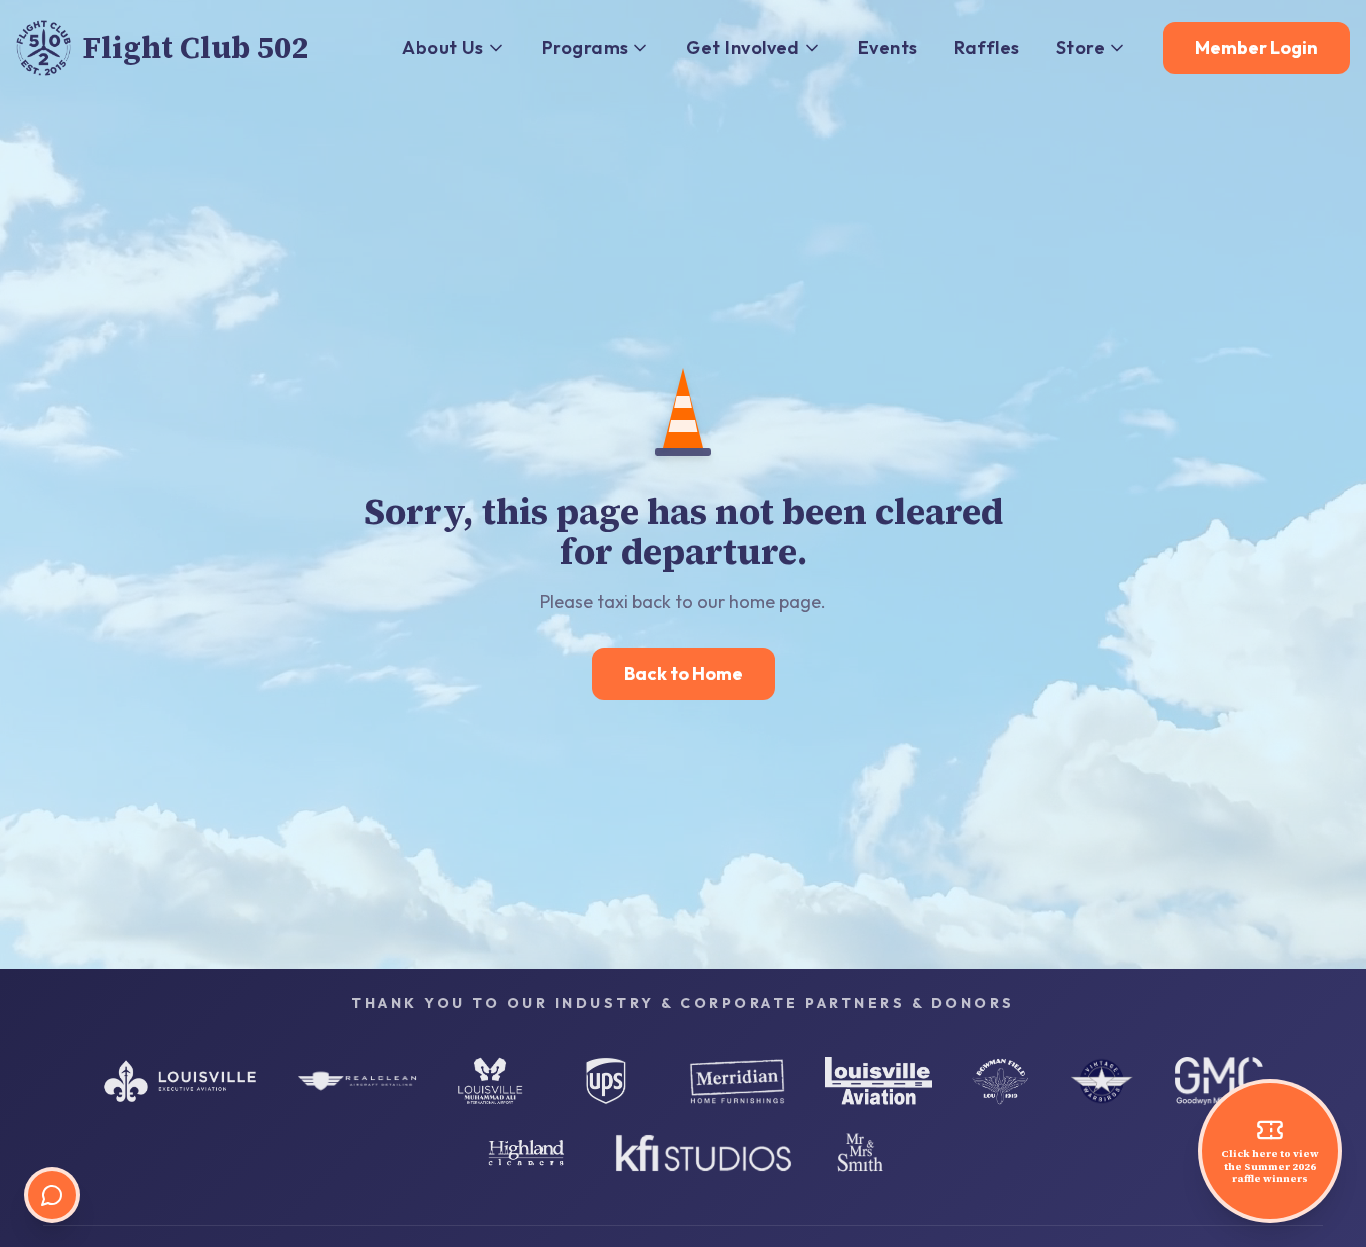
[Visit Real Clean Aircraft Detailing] (357, 1081)
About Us (443, 47)
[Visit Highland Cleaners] (526, 1153)
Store (1080, 47)
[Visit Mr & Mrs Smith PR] (860, 1153)
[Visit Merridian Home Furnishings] (737, 1081)
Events (888, 47)
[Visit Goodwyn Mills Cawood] (1219, 1081)
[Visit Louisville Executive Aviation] (180, 1081)
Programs (585, 47)
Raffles (987, 47)
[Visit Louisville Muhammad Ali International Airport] (490, 1081)
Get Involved (742, 47)
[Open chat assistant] (52, 1195)
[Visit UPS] (606, 1081)
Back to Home (683, 673)
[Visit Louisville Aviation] (878, 1081)
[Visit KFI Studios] (703, 1153)
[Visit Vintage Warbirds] (1102, 1081)
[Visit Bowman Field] (1000, 1081)
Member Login (1256, 47)
